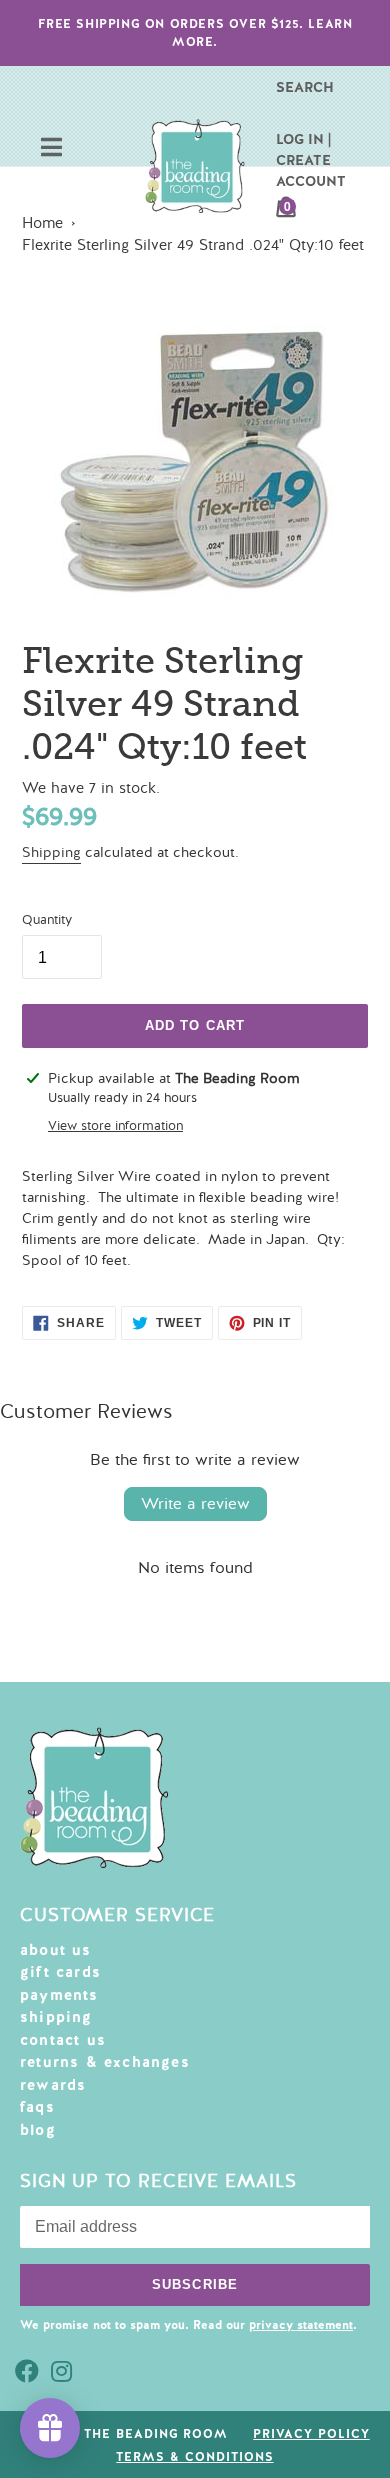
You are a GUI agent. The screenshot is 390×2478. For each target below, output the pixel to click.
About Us (56, 1950)
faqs (37, 2107)
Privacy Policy (311, 2434)
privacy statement (301, 2325)
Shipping (51, 852)
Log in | (303, 139)
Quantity (47, 920)
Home (42, 223)
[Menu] (51, 149)
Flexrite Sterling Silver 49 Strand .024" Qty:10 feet (193, 245)
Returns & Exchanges (105, 2062)
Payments (59, 1995)
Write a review (195, 1504)
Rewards (53, 2085)
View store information (115, 1126)
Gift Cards (60, 1972)
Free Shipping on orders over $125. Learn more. (195, 33)
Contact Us (63, 2040)
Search (305, 87)
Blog (38, 2130)
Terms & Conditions (194, 2457)
